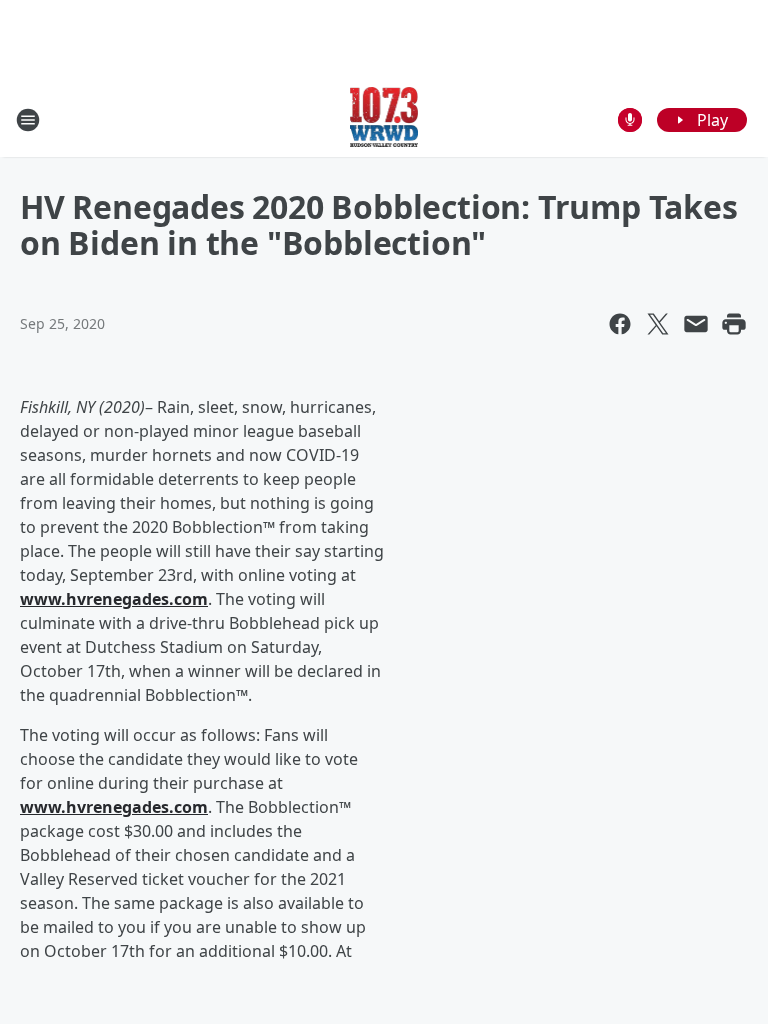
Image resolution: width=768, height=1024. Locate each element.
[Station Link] (384, 119)
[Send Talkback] (630, 120)
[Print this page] (734, 324)
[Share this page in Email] (696, 324)
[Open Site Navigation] (28, 120)
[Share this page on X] (658, 324)
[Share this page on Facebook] (620, 324)
